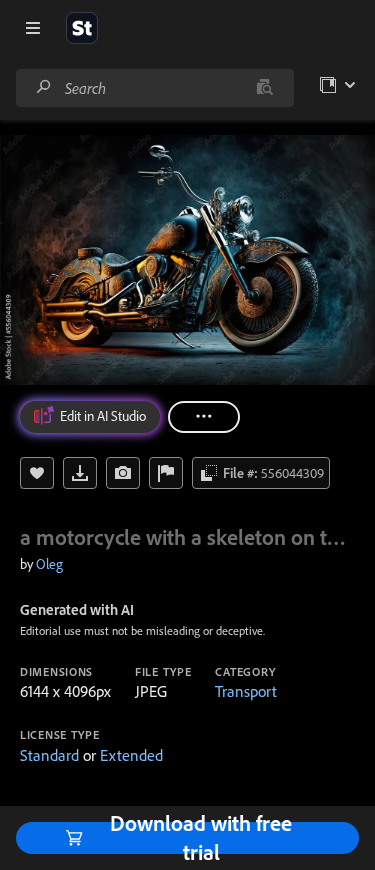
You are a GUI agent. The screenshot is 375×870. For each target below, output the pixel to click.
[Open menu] (33, 28)
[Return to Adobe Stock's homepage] (82, 28)
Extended (131, 755)
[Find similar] (264, 88)
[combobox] (154, 88)
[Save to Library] (37, 473)
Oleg (49, 564)
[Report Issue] (166, 473)
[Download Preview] (80, 473)
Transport (246, 691)
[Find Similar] (123, 473)
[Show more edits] (204, 417)
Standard (49, 755)
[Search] (44, 87)
